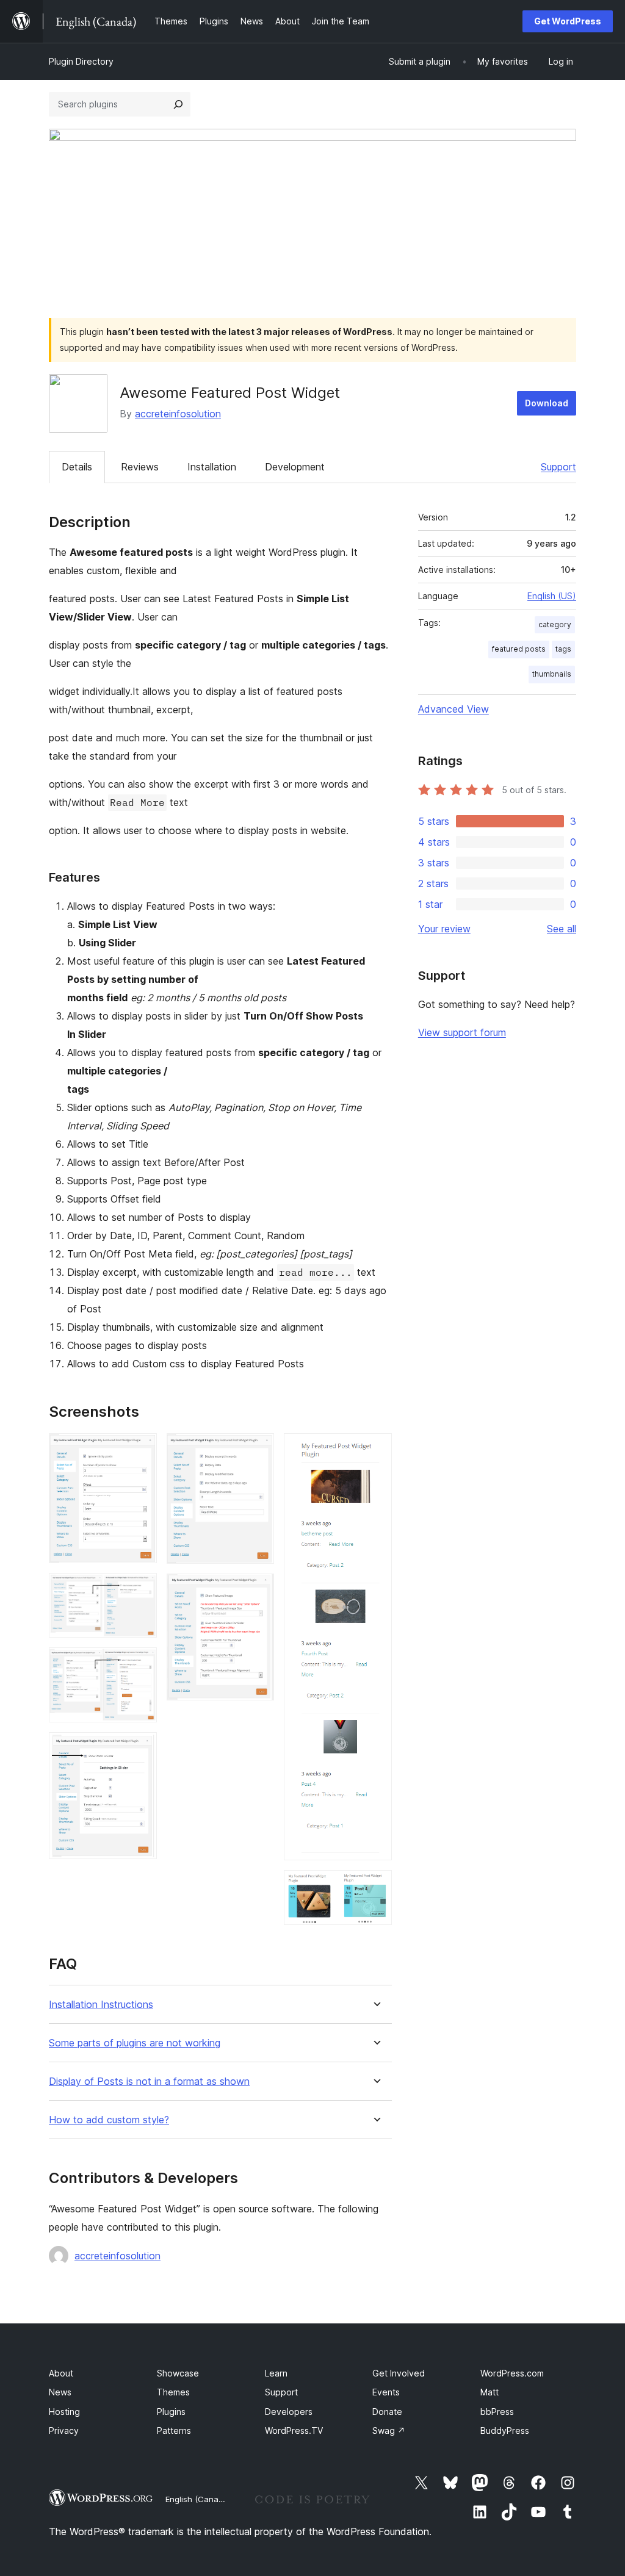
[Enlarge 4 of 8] (140, 1749)
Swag (389, 2430)
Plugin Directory (81, 61)
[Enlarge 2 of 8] (140, 1589)
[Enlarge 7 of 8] (375, 1450)
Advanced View (453, 709)
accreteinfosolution (178, 414)
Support (558, 467)
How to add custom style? (109, 2120)
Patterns (174, 2430)
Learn (276, 2373)
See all (562, 929)
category (555, 624)
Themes (173, 2392)
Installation (212, 467)
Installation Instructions (101, 2005)
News (60, 2392)
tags (563, 649)
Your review (444, 929)
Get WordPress (568, 21)
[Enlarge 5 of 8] (258, 1450)
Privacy (64, 2430)
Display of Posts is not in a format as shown (149, 2081)
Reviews (140, 467)
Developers (289, 2412)
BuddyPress (505, 2430)
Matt (490, 2392)
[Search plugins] (178, 104)
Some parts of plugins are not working (135, 2043)
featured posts (519, 649)
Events (386, 2392)
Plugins (171, 2412)
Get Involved (399, 2373)
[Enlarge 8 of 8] (375, 1887)
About (61, 2373)
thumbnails (552, 674)
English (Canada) (198, 2499)
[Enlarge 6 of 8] (258, 1590)
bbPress (497, 2412)
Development (295, 467)
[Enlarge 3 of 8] (140, 1664)
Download (547, 403)
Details (77, 467)
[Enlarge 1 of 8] (140, 1450)
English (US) (552, 596)
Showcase (178, 2373)
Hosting (64, 2412)
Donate (387, 2412)
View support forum (462, 1032)
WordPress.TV (294, 2430)
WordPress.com (512, 2373)
